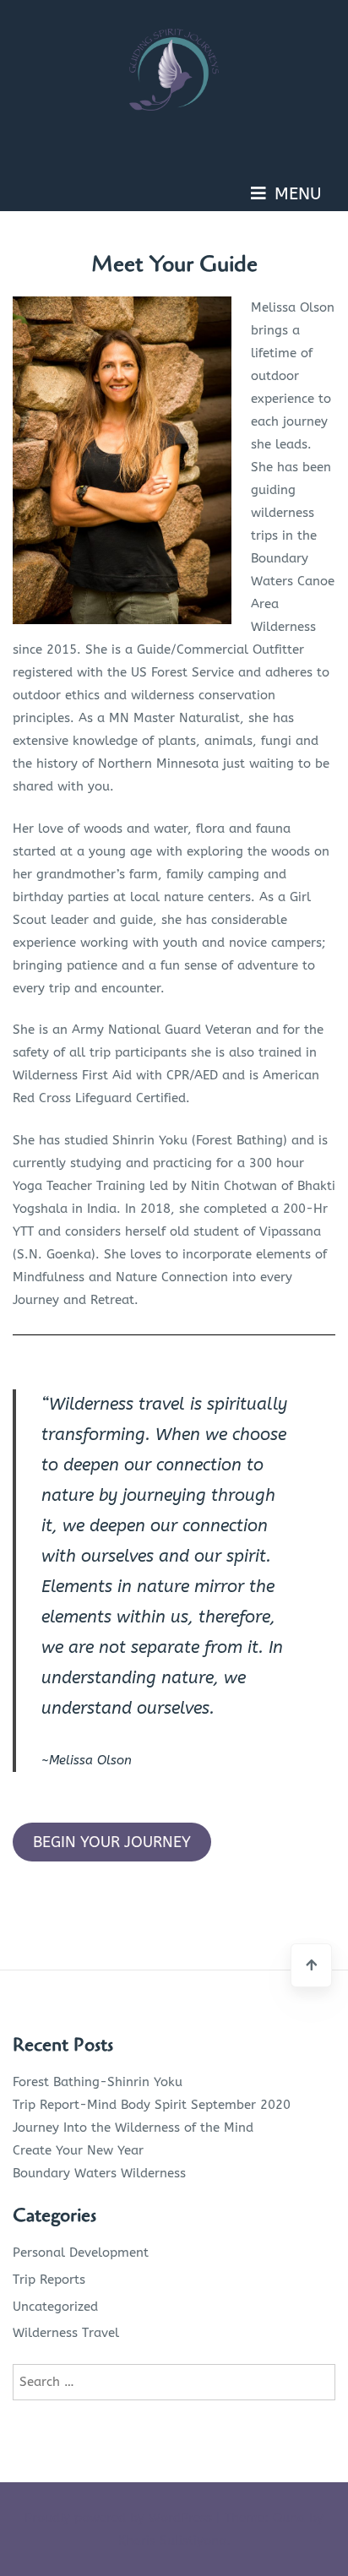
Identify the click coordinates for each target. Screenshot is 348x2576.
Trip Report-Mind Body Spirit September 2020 (152, 2105)
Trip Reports (49, 2280)
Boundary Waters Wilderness (99, 2173)
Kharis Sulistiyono (172, 2541)
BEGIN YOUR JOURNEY (112, 1842)
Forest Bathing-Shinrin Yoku (98, 2082)
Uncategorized (55, 2307)
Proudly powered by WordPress (120, 2518)
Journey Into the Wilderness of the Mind (133, 2128)
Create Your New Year (78, 2150)
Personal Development (81, 2253)
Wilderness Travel (66, 2333)
